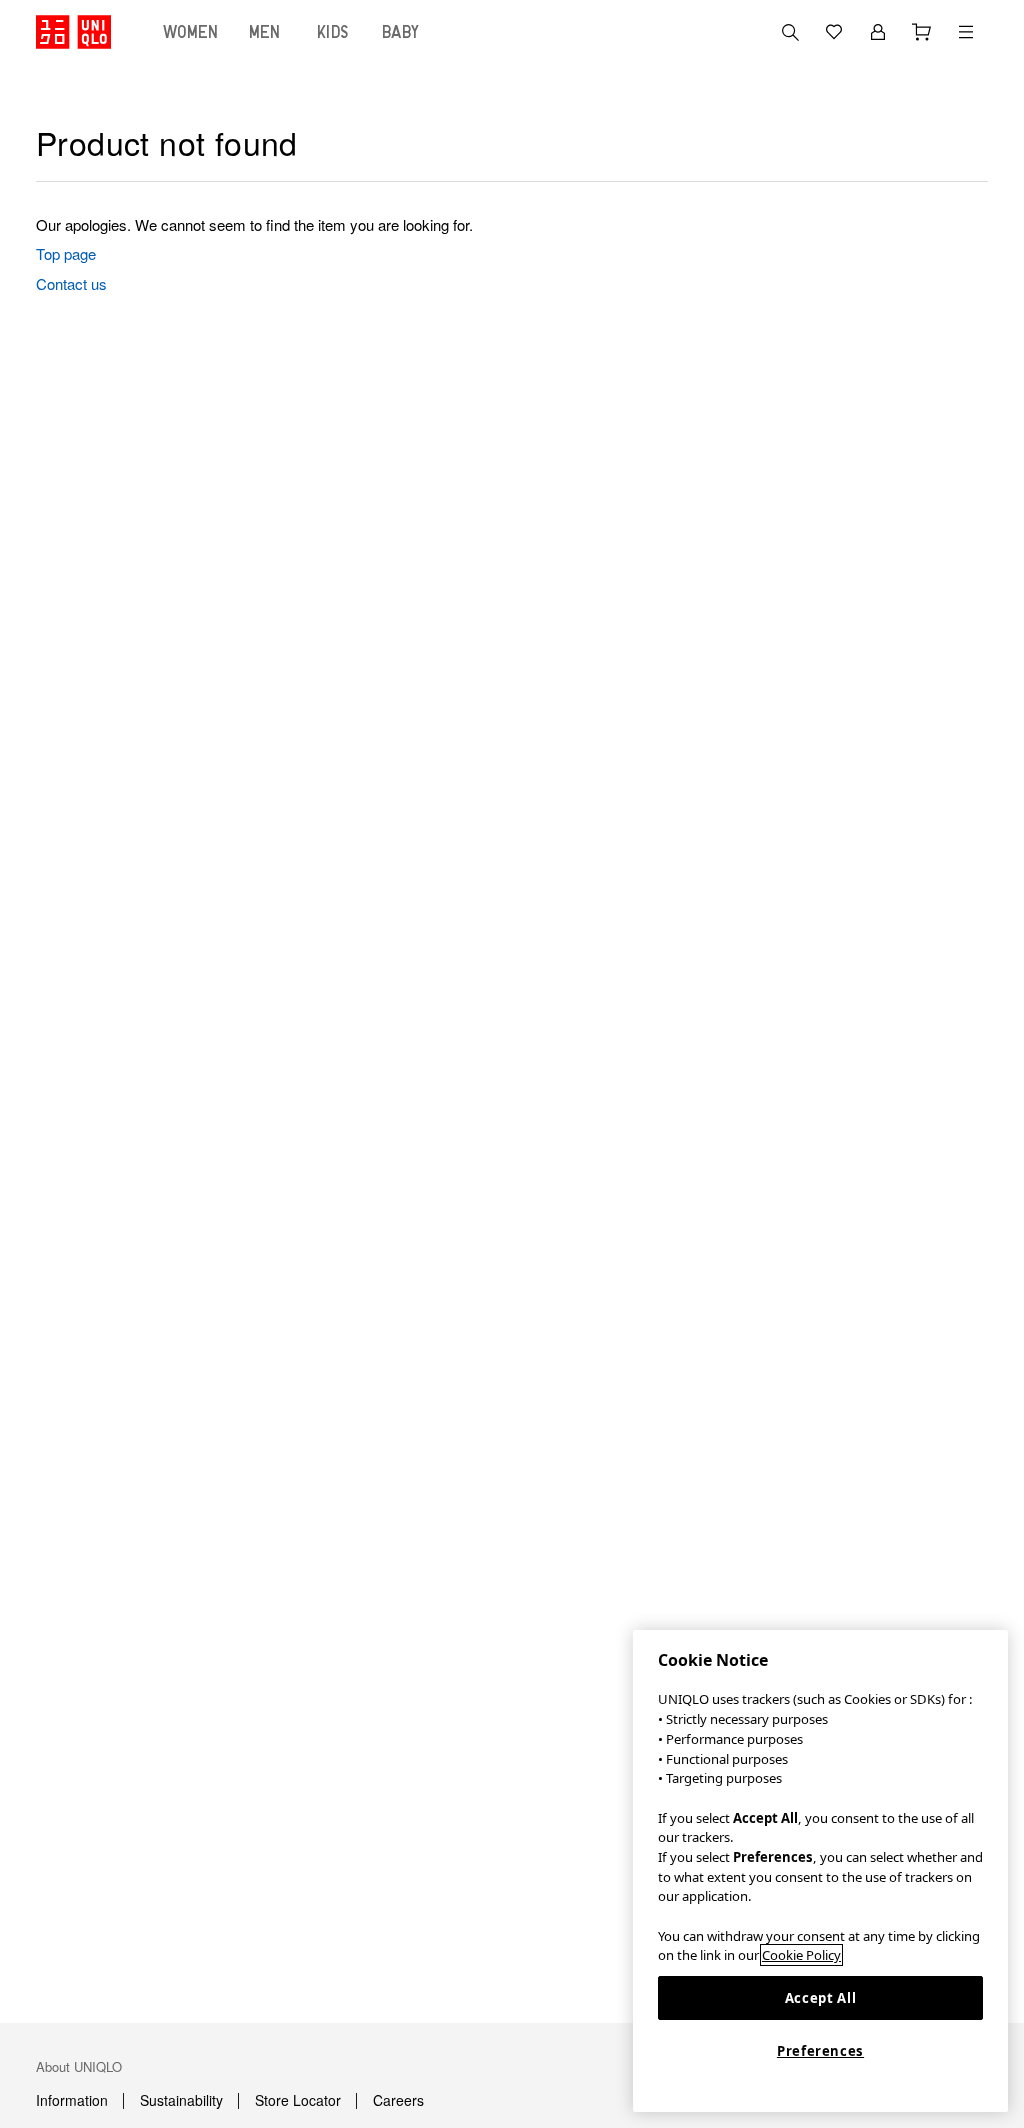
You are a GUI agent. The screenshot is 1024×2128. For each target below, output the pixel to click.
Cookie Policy (801, 1955)
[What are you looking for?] (790, 32)
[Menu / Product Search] (966, 32)
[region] (820, 1871)
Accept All (821, 1998)
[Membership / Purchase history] (878, 32)
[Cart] (922, 32)
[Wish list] (834, 32)
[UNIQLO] (73, 32)
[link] (337, 254)
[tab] (191, 32)
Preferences (820, 2051)
